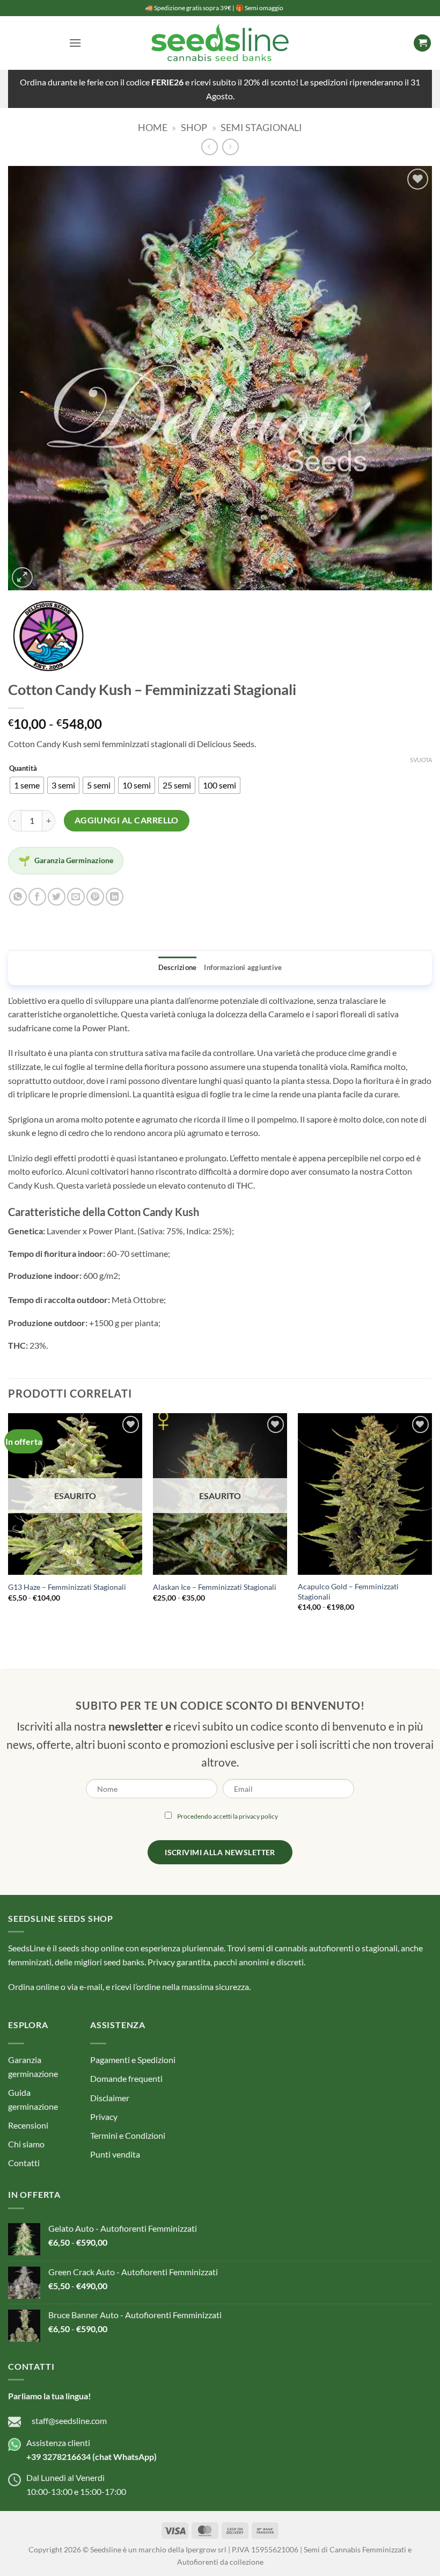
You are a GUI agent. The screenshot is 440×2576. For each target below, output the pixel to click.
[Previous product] (230, 147)
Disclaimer (110, 2098)
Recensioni (28, 2125)
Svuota (421, 760)
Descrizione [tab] (178, 967)
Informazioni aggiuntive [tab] (243, 967)
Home (153, 127)
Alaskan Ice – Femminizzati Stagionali (215, 1587)
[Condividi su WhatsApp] (18, 897)
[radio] (27, 785)
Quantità (23, 769)
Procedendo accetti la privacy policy (228, 1816)
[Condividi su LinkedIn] (115, 897)
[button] (75, 43)
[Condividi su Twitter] (57, 897)
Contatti (24, 2163)
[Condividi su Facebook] (37, 897)
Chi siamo (26, 2144)
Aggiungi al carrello (127, 820)
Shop (194, 127)
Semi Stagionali (261, 127)
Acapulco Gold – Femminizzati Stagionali (348, 1591)
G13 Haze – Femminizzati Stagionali (67, 1587)
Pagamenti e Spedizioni (133, 2060)
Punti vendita (115, 2154)
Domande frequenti (126, 2078)
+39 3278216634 (58, 2456)
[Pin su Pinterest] (95, 897)
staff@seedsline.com (69, 2421)
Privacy (104, 2116)
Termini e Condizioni (128, 2135)
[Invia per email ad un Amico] (76, 897)
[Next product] (210, 147)
